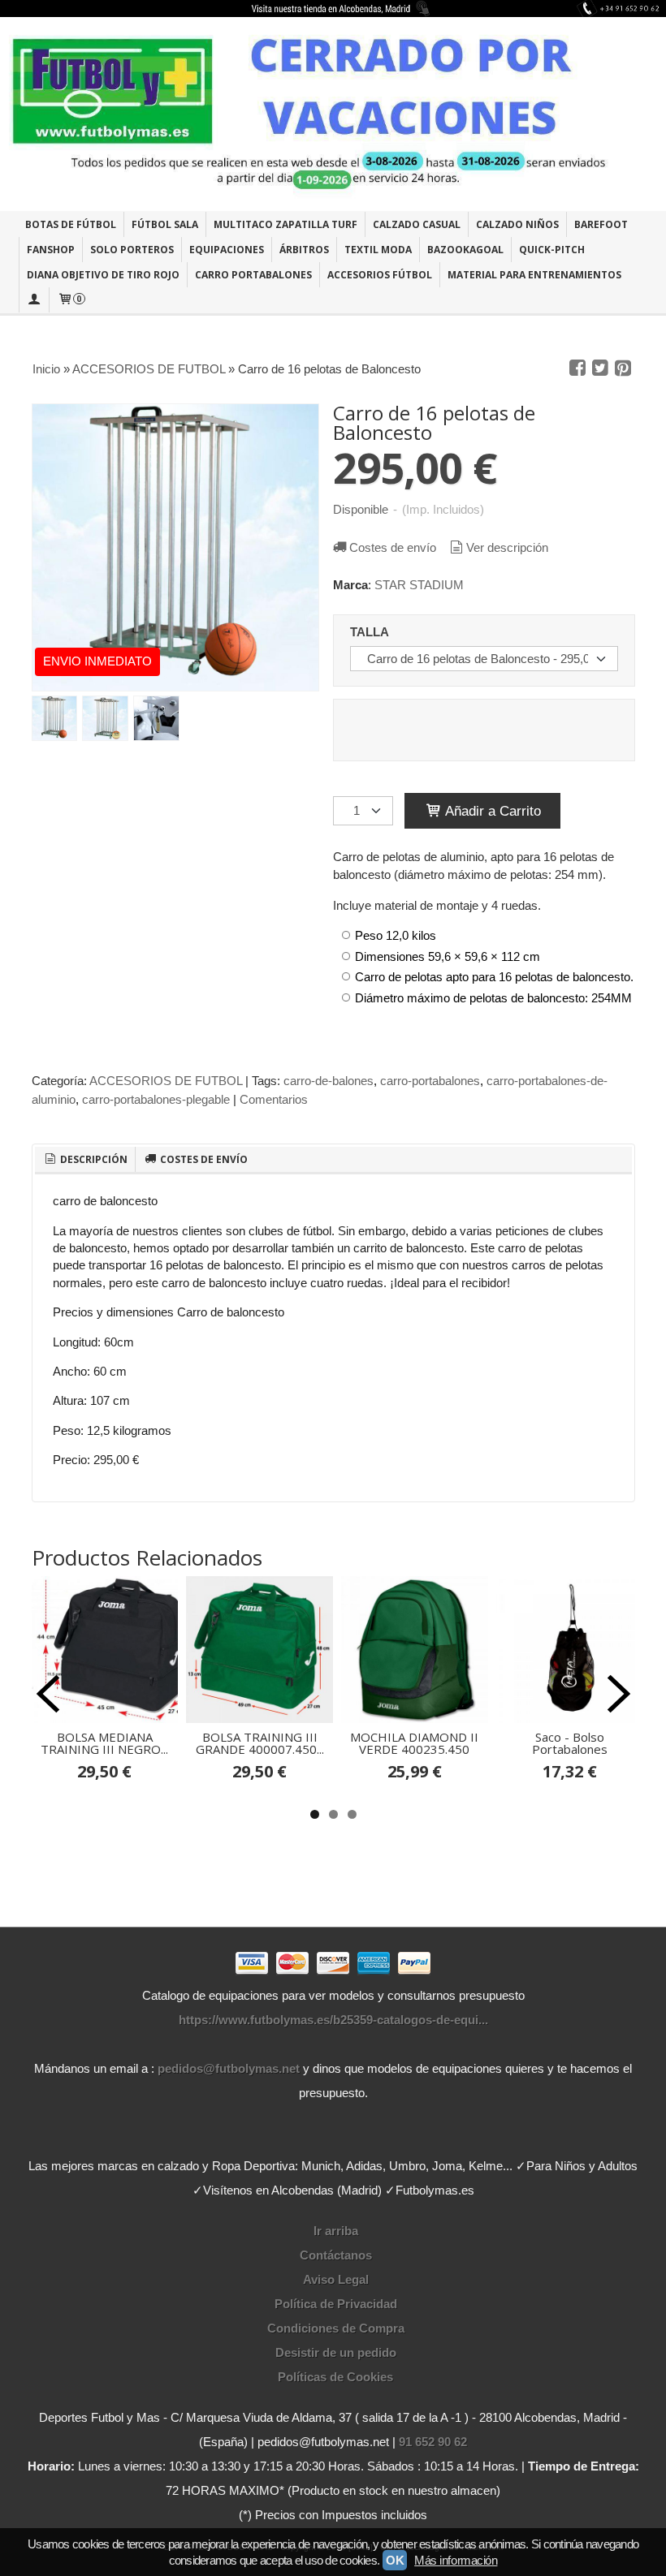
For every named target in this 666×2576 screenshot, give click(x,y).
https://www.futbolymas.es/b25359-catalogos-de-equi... (333, 2020)
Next (619, 1694)
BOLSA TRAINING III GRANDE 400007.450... (260, 1743)
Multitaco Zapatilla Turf (285, 224)
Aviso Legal (336, 2279)
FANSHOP (51, 250)
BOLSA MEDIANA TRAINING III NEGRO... (104, 1743)
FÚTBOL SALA (165, 224)
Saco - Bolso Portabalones (570, 1743)
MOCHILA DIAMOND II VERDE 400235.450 (414, 1743)
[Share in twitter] (600, 368)
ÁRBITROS (304, 250)
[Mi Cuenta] (34, 300)
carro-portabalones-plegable (156, 1099)
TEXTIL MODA (378, 250)
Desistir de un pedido (336, 2352)
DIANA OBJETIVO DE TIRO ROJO (103, 275)
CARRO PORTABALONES (253, 275)
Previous (48, 1694)
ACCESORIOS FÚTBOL (380, 275)
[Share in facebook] (577, 368)
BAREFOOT (601, 224)
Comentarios (274, 1099)
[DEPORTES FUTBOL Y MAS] (333, 114)
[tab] (85, 1160)
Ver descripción (507, 547)
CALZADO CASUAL (417, 224)
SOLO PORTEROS (132, 250)
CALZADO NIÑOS (517, 224)
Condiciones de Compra (336, 2328)
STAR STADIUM (419, 585)
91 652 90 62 (433, 2442)
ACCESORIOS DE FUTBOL (166, 1081)
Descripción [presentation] (93, 1159)
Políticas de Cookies (335, 2377)
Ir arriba (336, 2231)
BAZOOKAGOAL (465, 250)
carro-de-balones (329, 1081)
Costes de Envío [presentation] (203, 1159)
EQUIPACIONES (227, 250)
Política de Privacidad (336, 2304)
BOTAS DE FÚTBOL (71, 224)
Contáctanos (336, 2255)
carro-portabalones (430, 1081)
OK (395, 2560)
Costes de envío (393, 547)
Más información (456, 2560)
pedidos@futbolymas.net (229, 2068)
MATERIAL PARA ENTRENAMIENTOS (534, 275)
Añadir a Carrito (491, 811)
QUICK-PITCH (552, 250)
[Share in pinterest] (623, 368)
